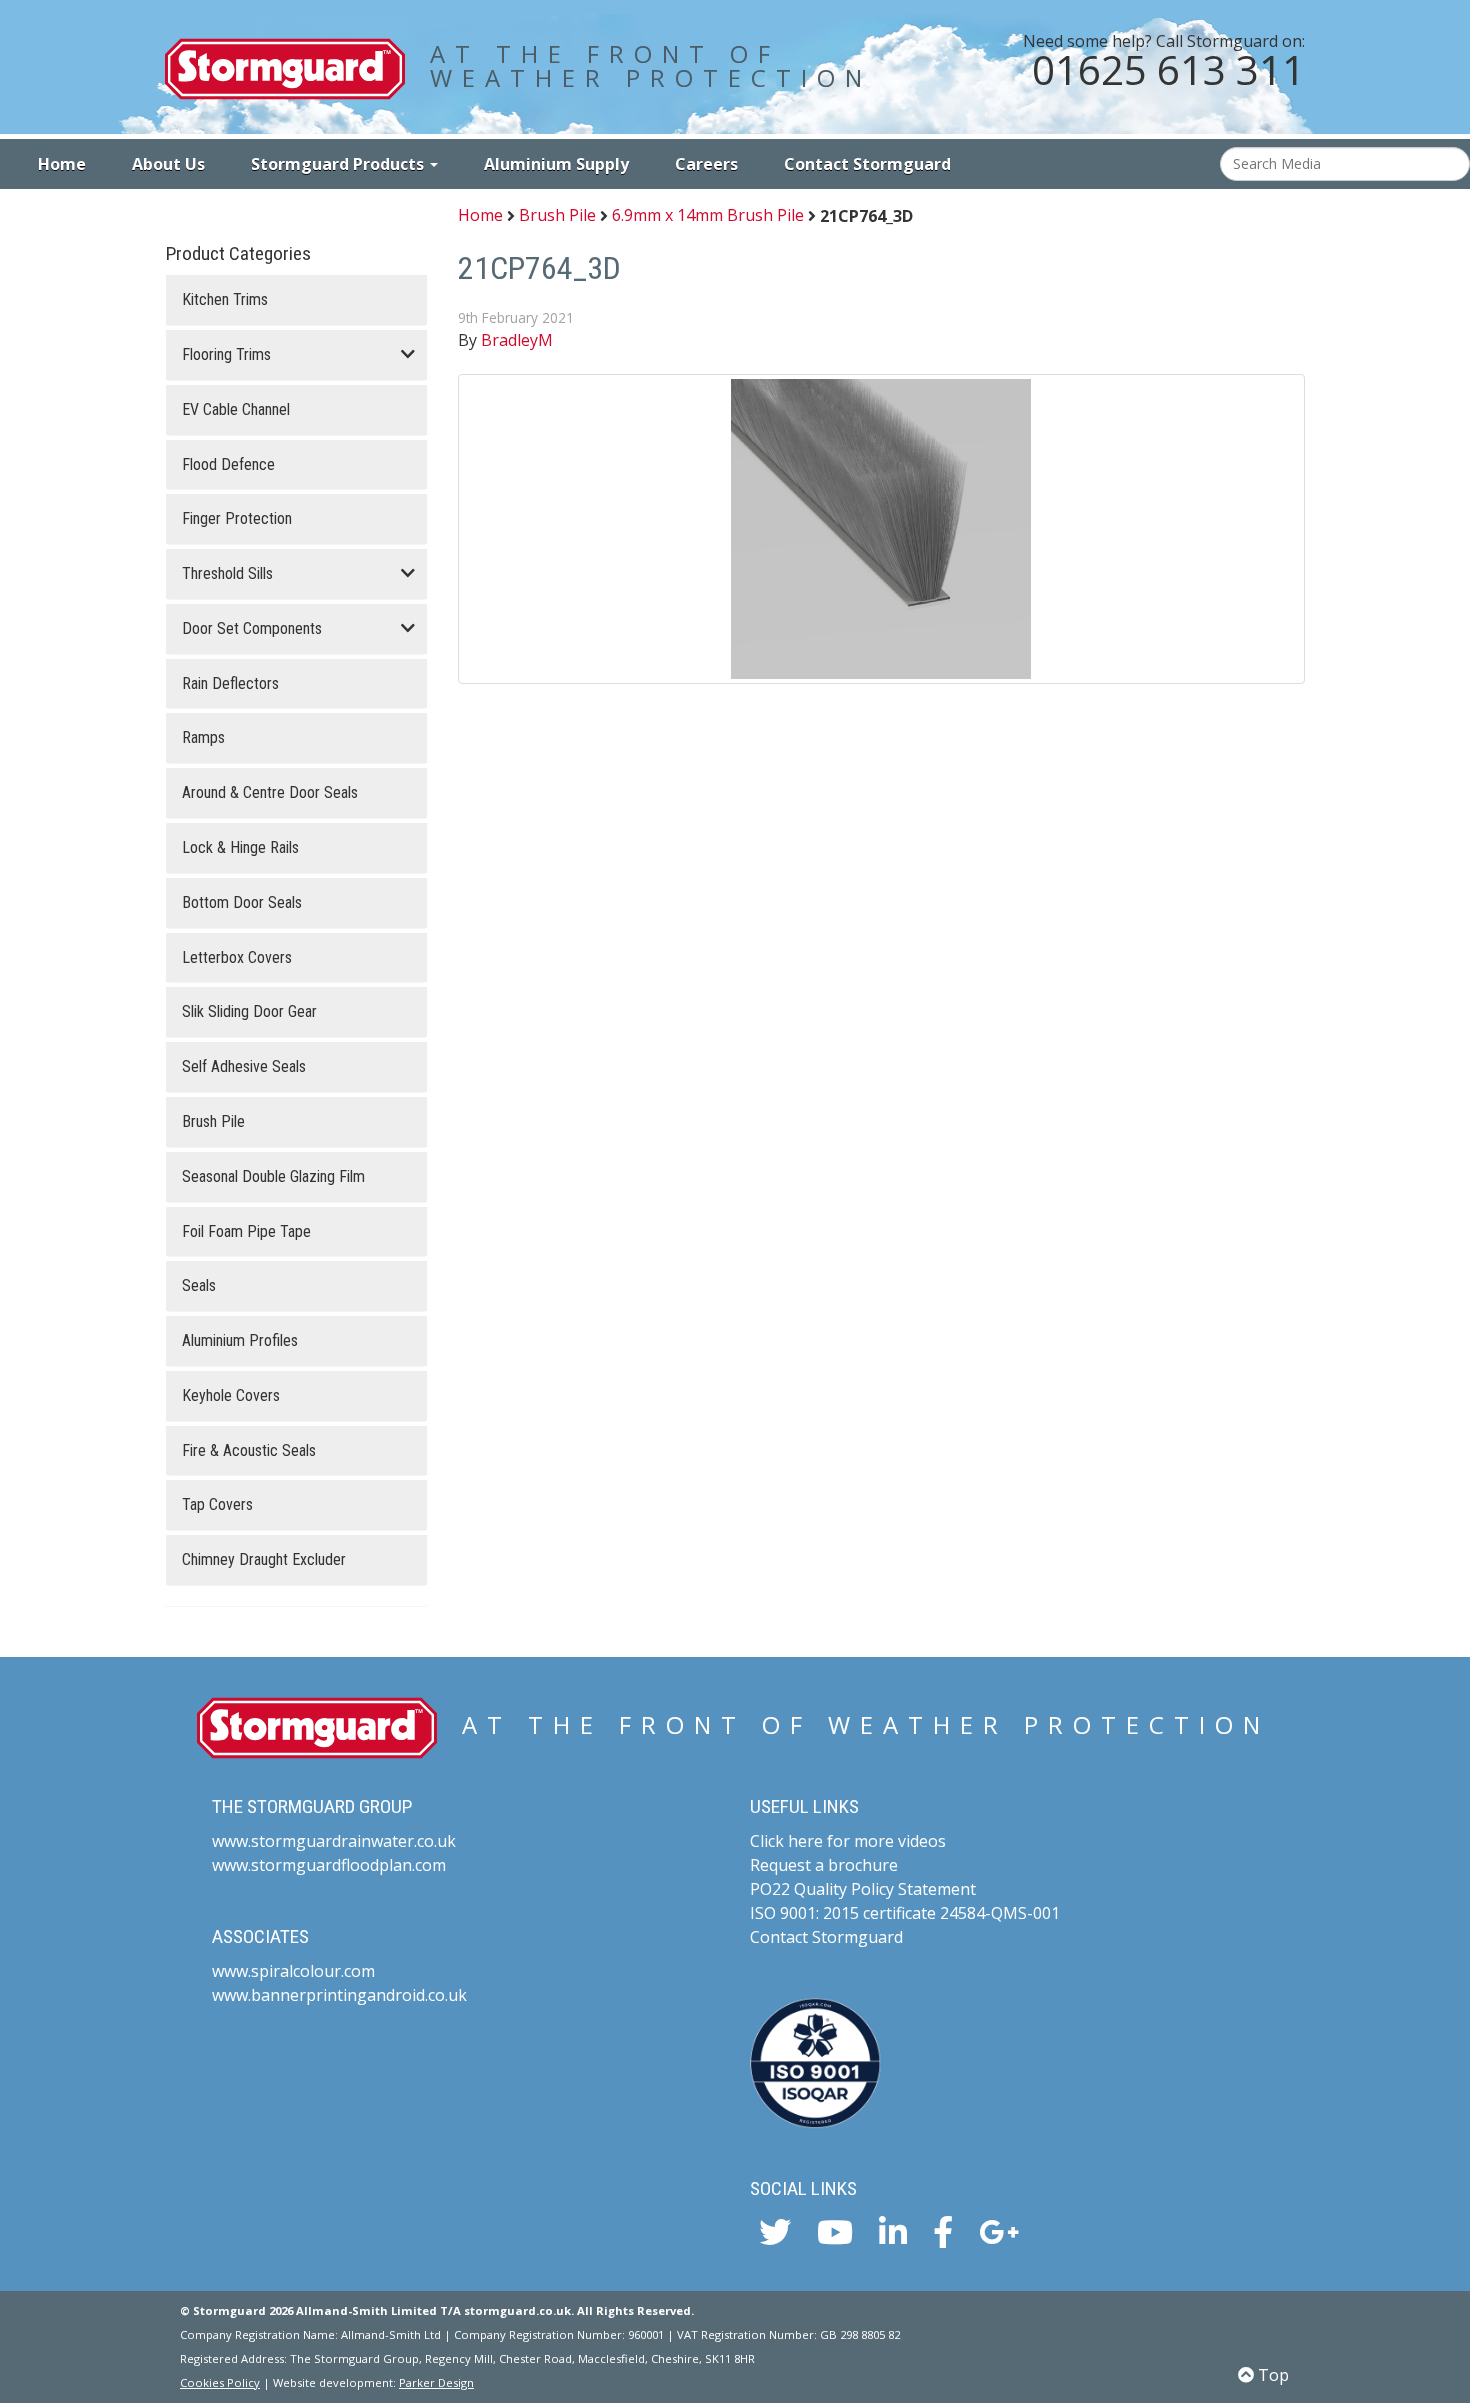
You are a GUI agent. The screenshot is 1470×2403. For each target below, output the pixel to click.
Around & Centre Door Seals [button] (270, 793)
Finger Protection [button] (237, 519)
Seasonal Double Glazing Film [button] (273, 1177)
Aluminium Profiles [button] (240, 1341)
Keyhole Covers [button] (231, 1396)
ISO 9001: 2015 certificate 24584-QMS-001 (905, 1913)
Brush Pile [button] (213, 1122)
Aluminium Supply (556, 164)
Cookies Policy (220, 2382)
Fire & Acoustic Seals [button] (249, 1451)
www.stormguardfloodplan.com (329, 1865)
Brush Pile (557, 216)
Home (62, 164)
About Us (168, 164)
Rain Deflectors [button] (230, 684)
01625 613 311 (1168, 69)
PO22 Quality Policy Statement (863, 1889)
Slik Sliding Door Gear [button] (249, 1012)
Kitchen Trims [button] (225, 300)
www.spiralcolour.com (293, 1971)
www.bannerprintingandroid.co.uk (339, 1995)
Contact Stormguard (867, 164)
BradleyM (517, 340)
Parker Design (436, 2382)
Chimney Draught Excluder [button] (264, 1560)
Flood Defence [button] (228, 465)
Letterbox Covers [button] (237, 958)
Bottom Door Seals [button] (242, 903)
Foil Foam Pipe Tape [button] (246, 1232)
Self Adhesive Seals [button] (244, 1067)
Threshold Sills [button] (227, 574)
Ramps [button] (203, 738)
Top (1271, 2375)
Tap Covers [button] (217, 1505)
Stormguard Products (339, 164)
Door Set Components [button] (252, 629)
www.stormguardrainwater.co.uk (334, 1841)
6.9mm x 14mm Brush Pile (708, 216)
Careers (706, 164)
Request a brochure (824, 1865)
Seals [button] (199, 1286)
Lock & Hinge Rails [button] (240, 848)
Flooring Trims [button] (226, 355)
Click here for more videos (848, 1841)
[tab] (296, 300)
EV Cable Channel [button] (236, 410)
